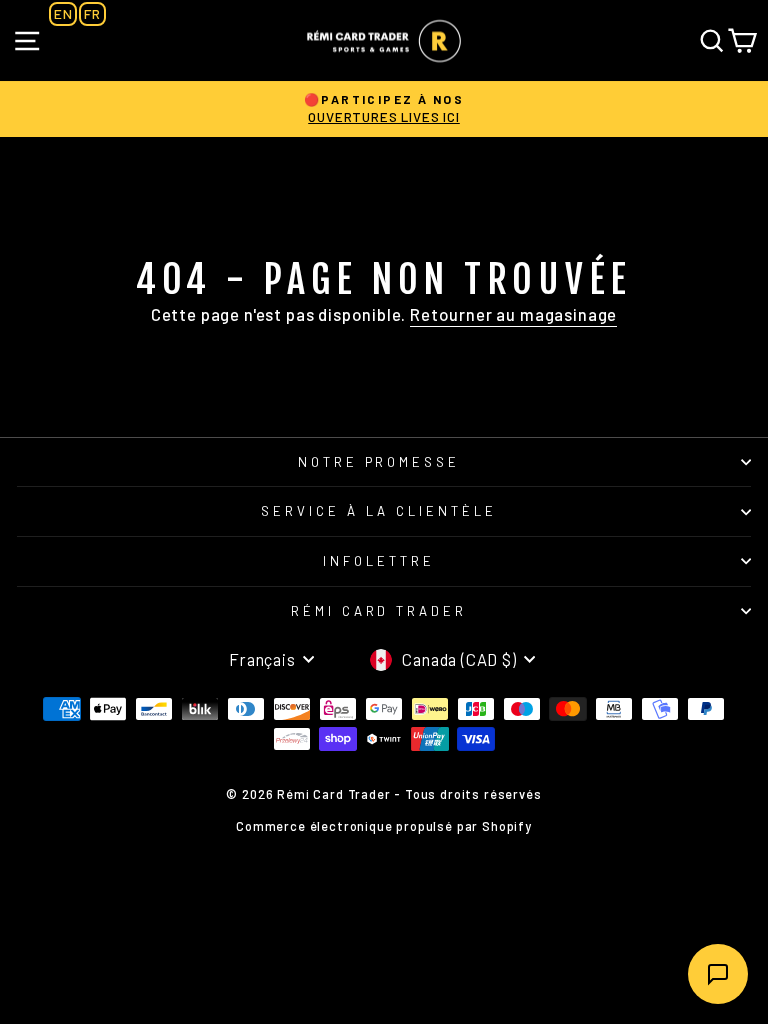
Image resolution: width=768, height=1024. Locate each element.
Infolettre (379, 561)
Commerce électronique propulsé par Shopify (384, 826)
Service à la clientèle (379, 511)
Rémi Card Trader (379, 611)
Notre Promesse (379, 462)
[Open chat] (718, 974)
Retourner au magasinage (513, 314)
